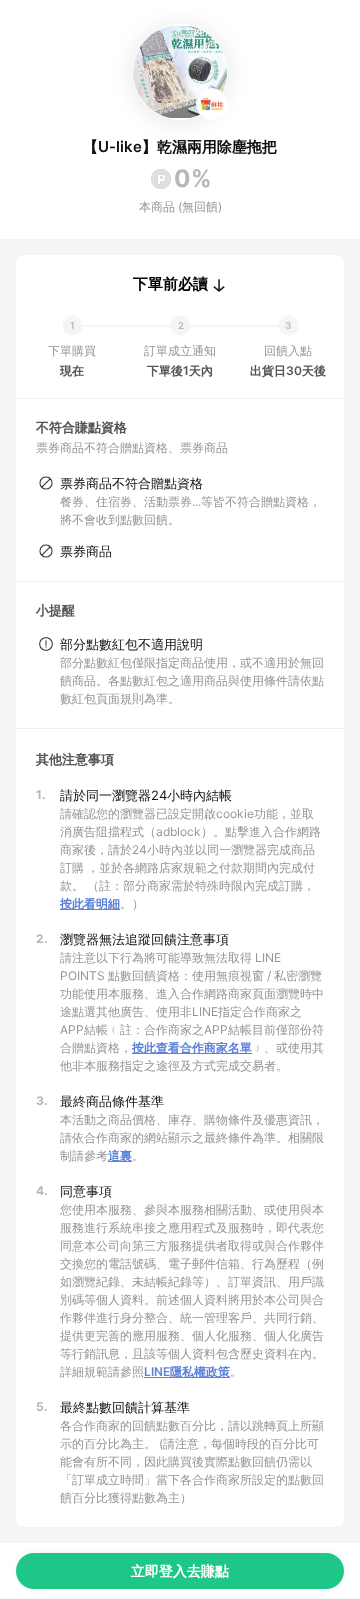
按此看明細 (90, 903)
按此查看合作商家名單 (192, 1047)
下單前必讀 (170, 284)
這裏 (120, 1155)
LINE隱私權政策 (187, 1371)
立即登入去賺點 (180, 1570)
